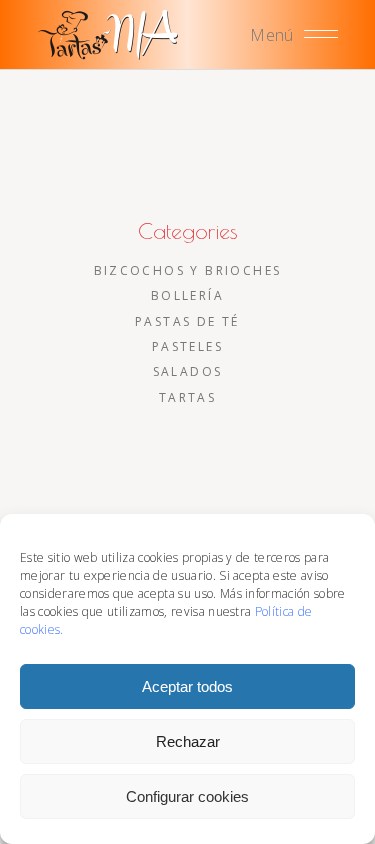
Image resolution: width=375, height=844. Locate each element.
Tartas (187, 397)
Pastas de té (187, 321)
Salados (188, 371)
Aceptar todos (187, 686)
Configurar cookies (187, 796)
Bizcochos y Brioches (188, 270)
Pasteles (187, 346)
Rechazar (188, 741)
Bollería (187, 295)
